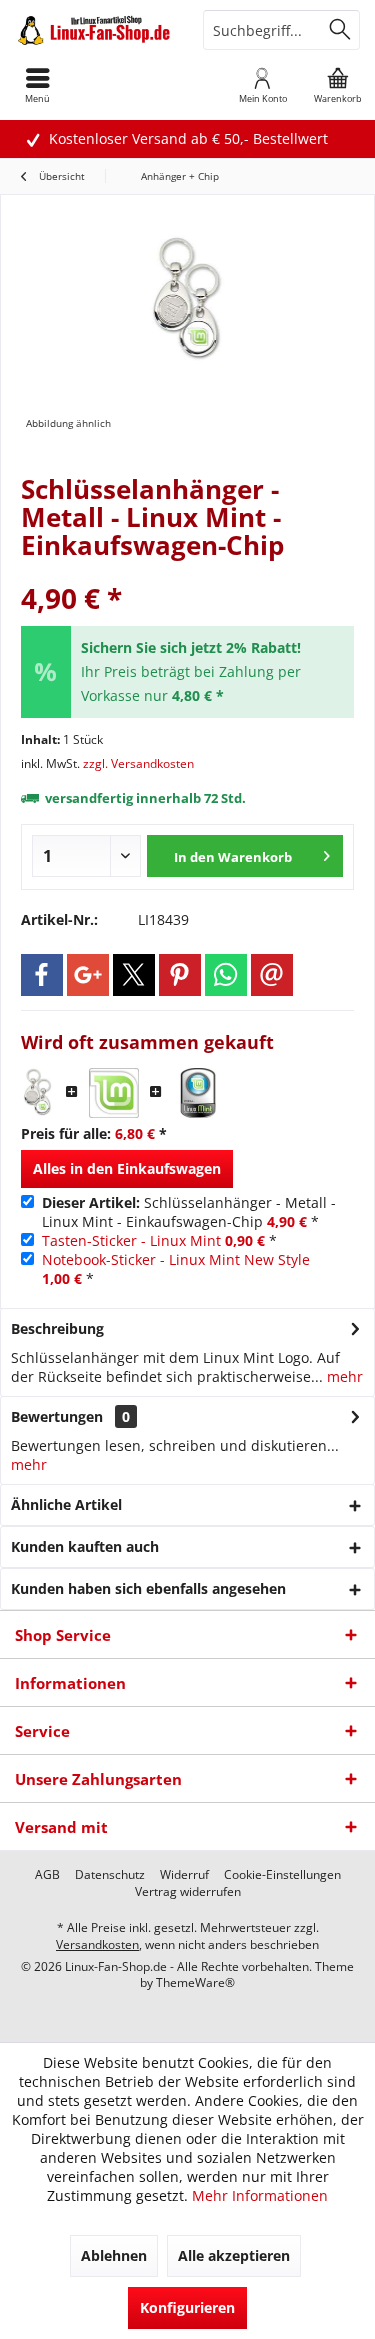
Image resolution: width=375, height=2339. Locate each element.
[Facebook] (42, 975)
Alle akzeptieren (234, 2255)
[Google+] (88, 975)
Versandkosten (97, 1944)
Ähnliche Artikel (66, 1504)
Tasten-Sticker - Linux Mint (131, 1240)
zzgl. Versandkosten (138, 763)
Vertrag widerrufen (188, 1892)
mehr (343, 1376)
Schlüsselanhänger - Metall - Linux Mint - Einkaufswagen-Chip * (189, 1212)
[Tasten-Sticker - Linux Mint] (114, 1093)
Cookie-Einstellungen (282, 1875)
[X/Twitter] (134, 975)
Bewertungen (57, 1416)
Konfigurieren (187, 2307)
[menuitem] (337, 85)
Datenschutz (110, 1875)
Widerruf (184, 1875)
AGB (47, 1875)
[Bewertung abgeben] (187, 571)
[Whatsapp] (226, 975)
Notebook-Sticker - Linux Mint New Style (176, 1259)
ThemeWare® (195, 1982)
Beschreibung (57, 1328)
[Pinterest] (180, 975)
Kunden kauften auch (85, 1546)
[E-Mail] (272, 975)
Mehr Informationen (260, 2195)
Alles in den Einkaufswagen (127, 1168)
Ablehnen (114, 2255)
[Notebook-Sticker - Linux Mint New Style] (198, 1093)
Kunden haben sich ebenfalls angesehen (148, 1588)
